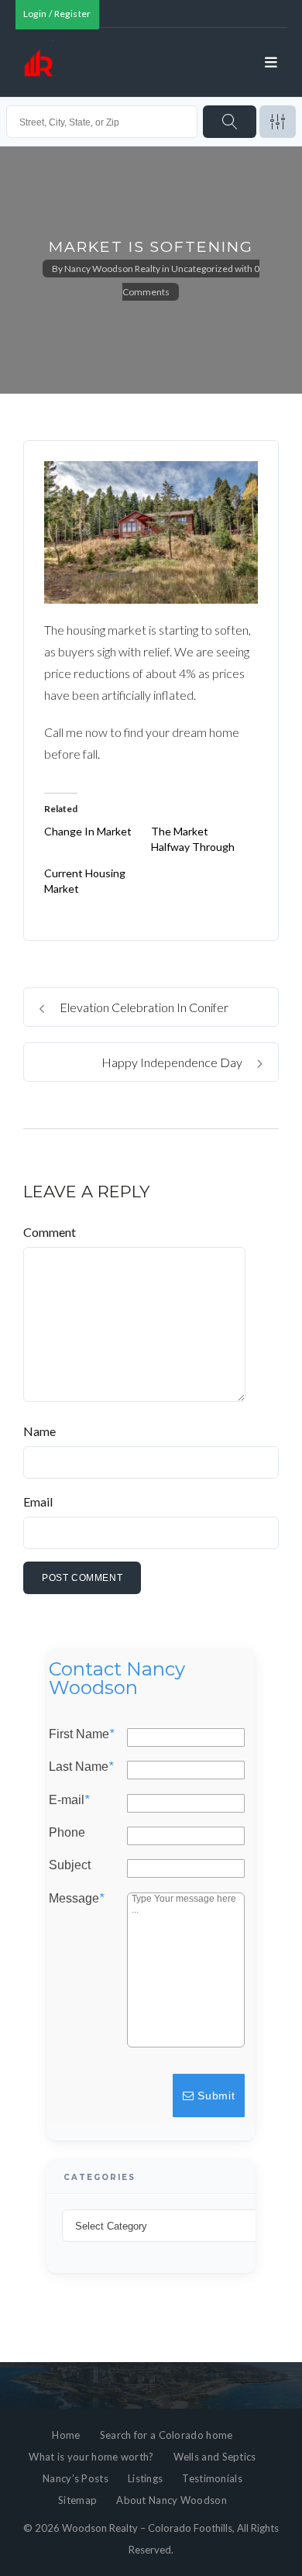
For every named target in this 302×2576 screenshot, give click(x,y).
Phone (67, 1833)
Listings (145, 2478)
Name (39, 1431)
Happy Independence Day (173, 1062)
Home (66, 2435)
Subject (70, 1866)
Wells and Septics (215, 2457)
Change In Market (88, 831)
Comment (50, 1232)
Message (76, 1899)
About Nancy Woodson (172, 2500)
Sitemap (77, 2500)
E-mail (69, 1800)
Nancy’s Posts (75, 2478)
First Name (81, 1734)
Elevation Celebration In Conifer (143, 1007)
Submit (215, 2096)
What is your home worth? (91, 2457)
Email (38, 1502)
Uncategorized (202, 269)
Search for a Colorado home (166, 2435)
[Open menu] (272, 63)
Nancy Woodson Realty (112, 269)
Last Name (81, 1768)
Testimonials (212, 2478)
